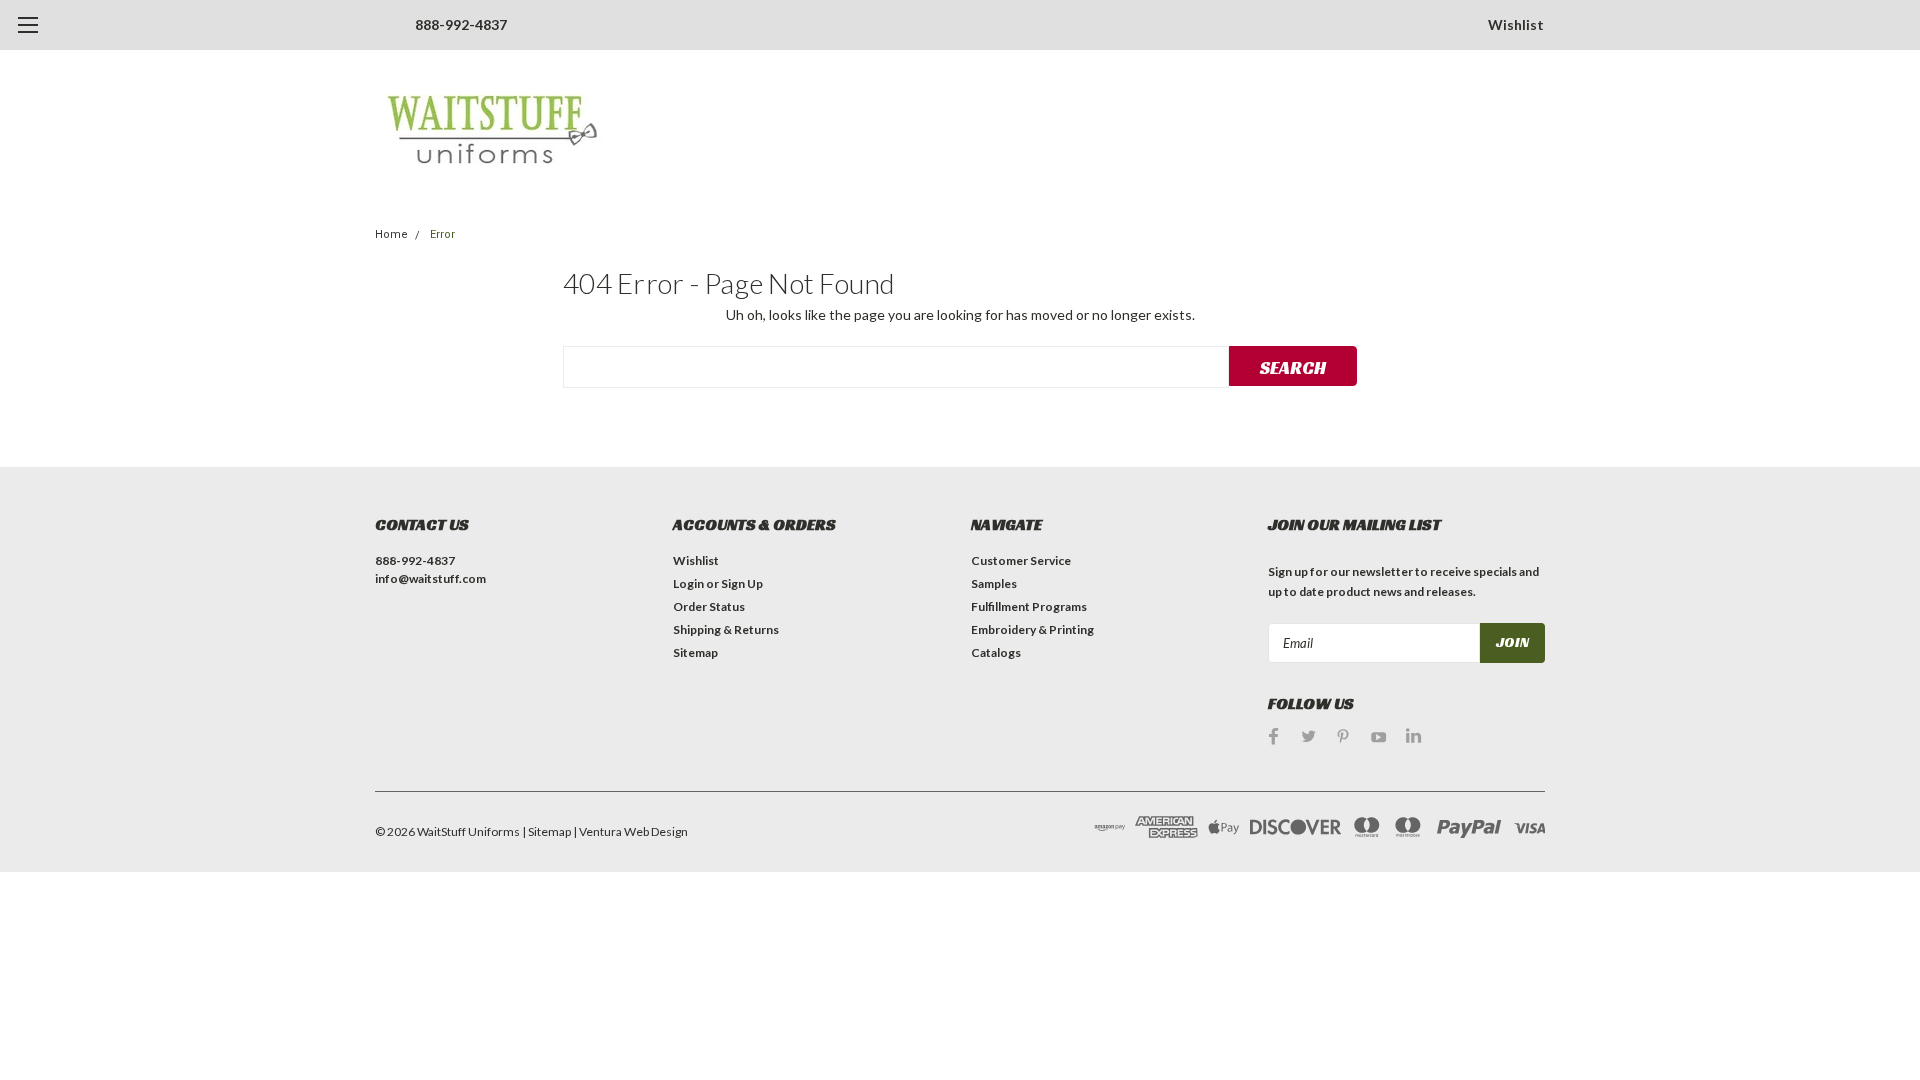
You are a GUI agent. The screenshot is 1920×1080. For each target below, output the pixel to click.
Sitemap (695, 652)
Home (391, 234)
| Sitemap (546, 831)
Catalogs (996, 652)
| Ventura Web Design (630, 831)
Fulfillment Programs (1029, 606)
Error (442, 234)
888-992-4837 (461, 24)
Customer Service (1021, 560)
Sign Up (742, 583)
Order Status (709, 606)
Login (688, 583)
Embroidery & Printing (1032, 629)
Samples (994, 583)
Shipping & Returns (726, 629)
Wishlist (1516, 24)
